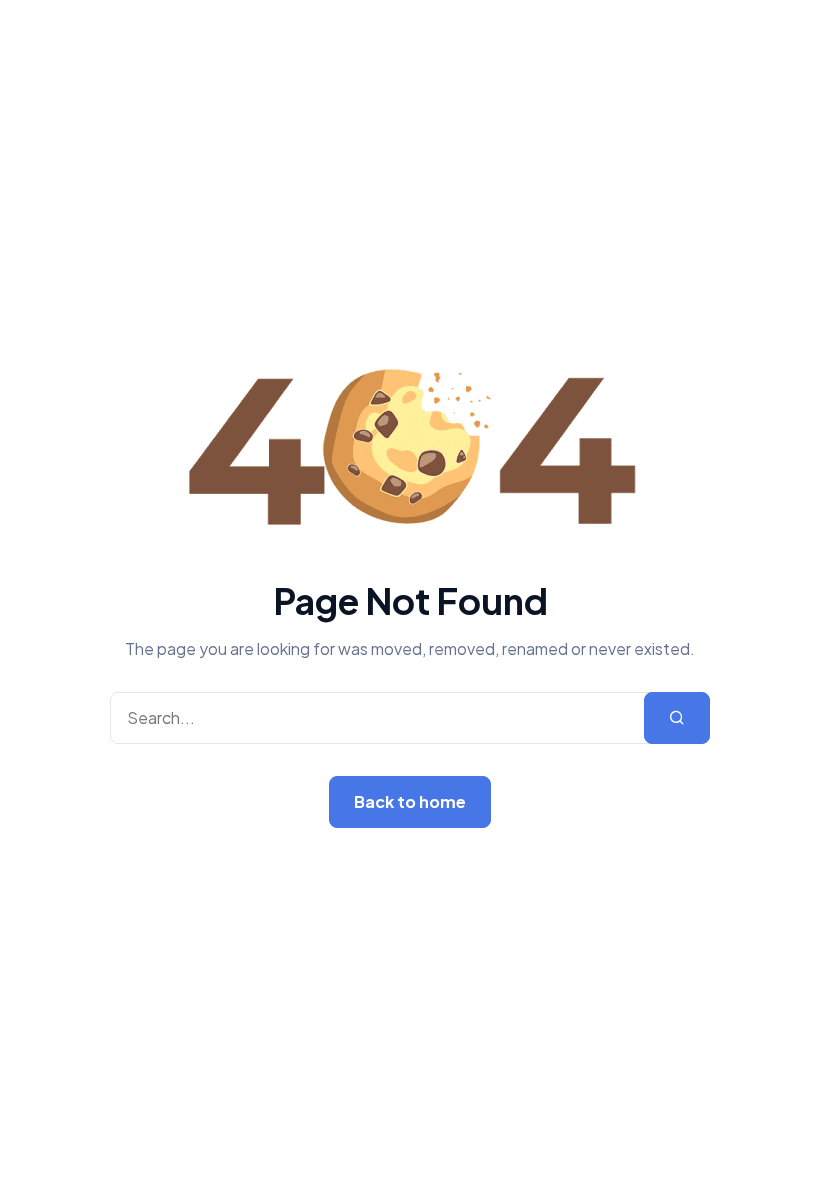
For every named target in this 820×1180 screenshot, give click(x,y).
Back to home (410, 801)
